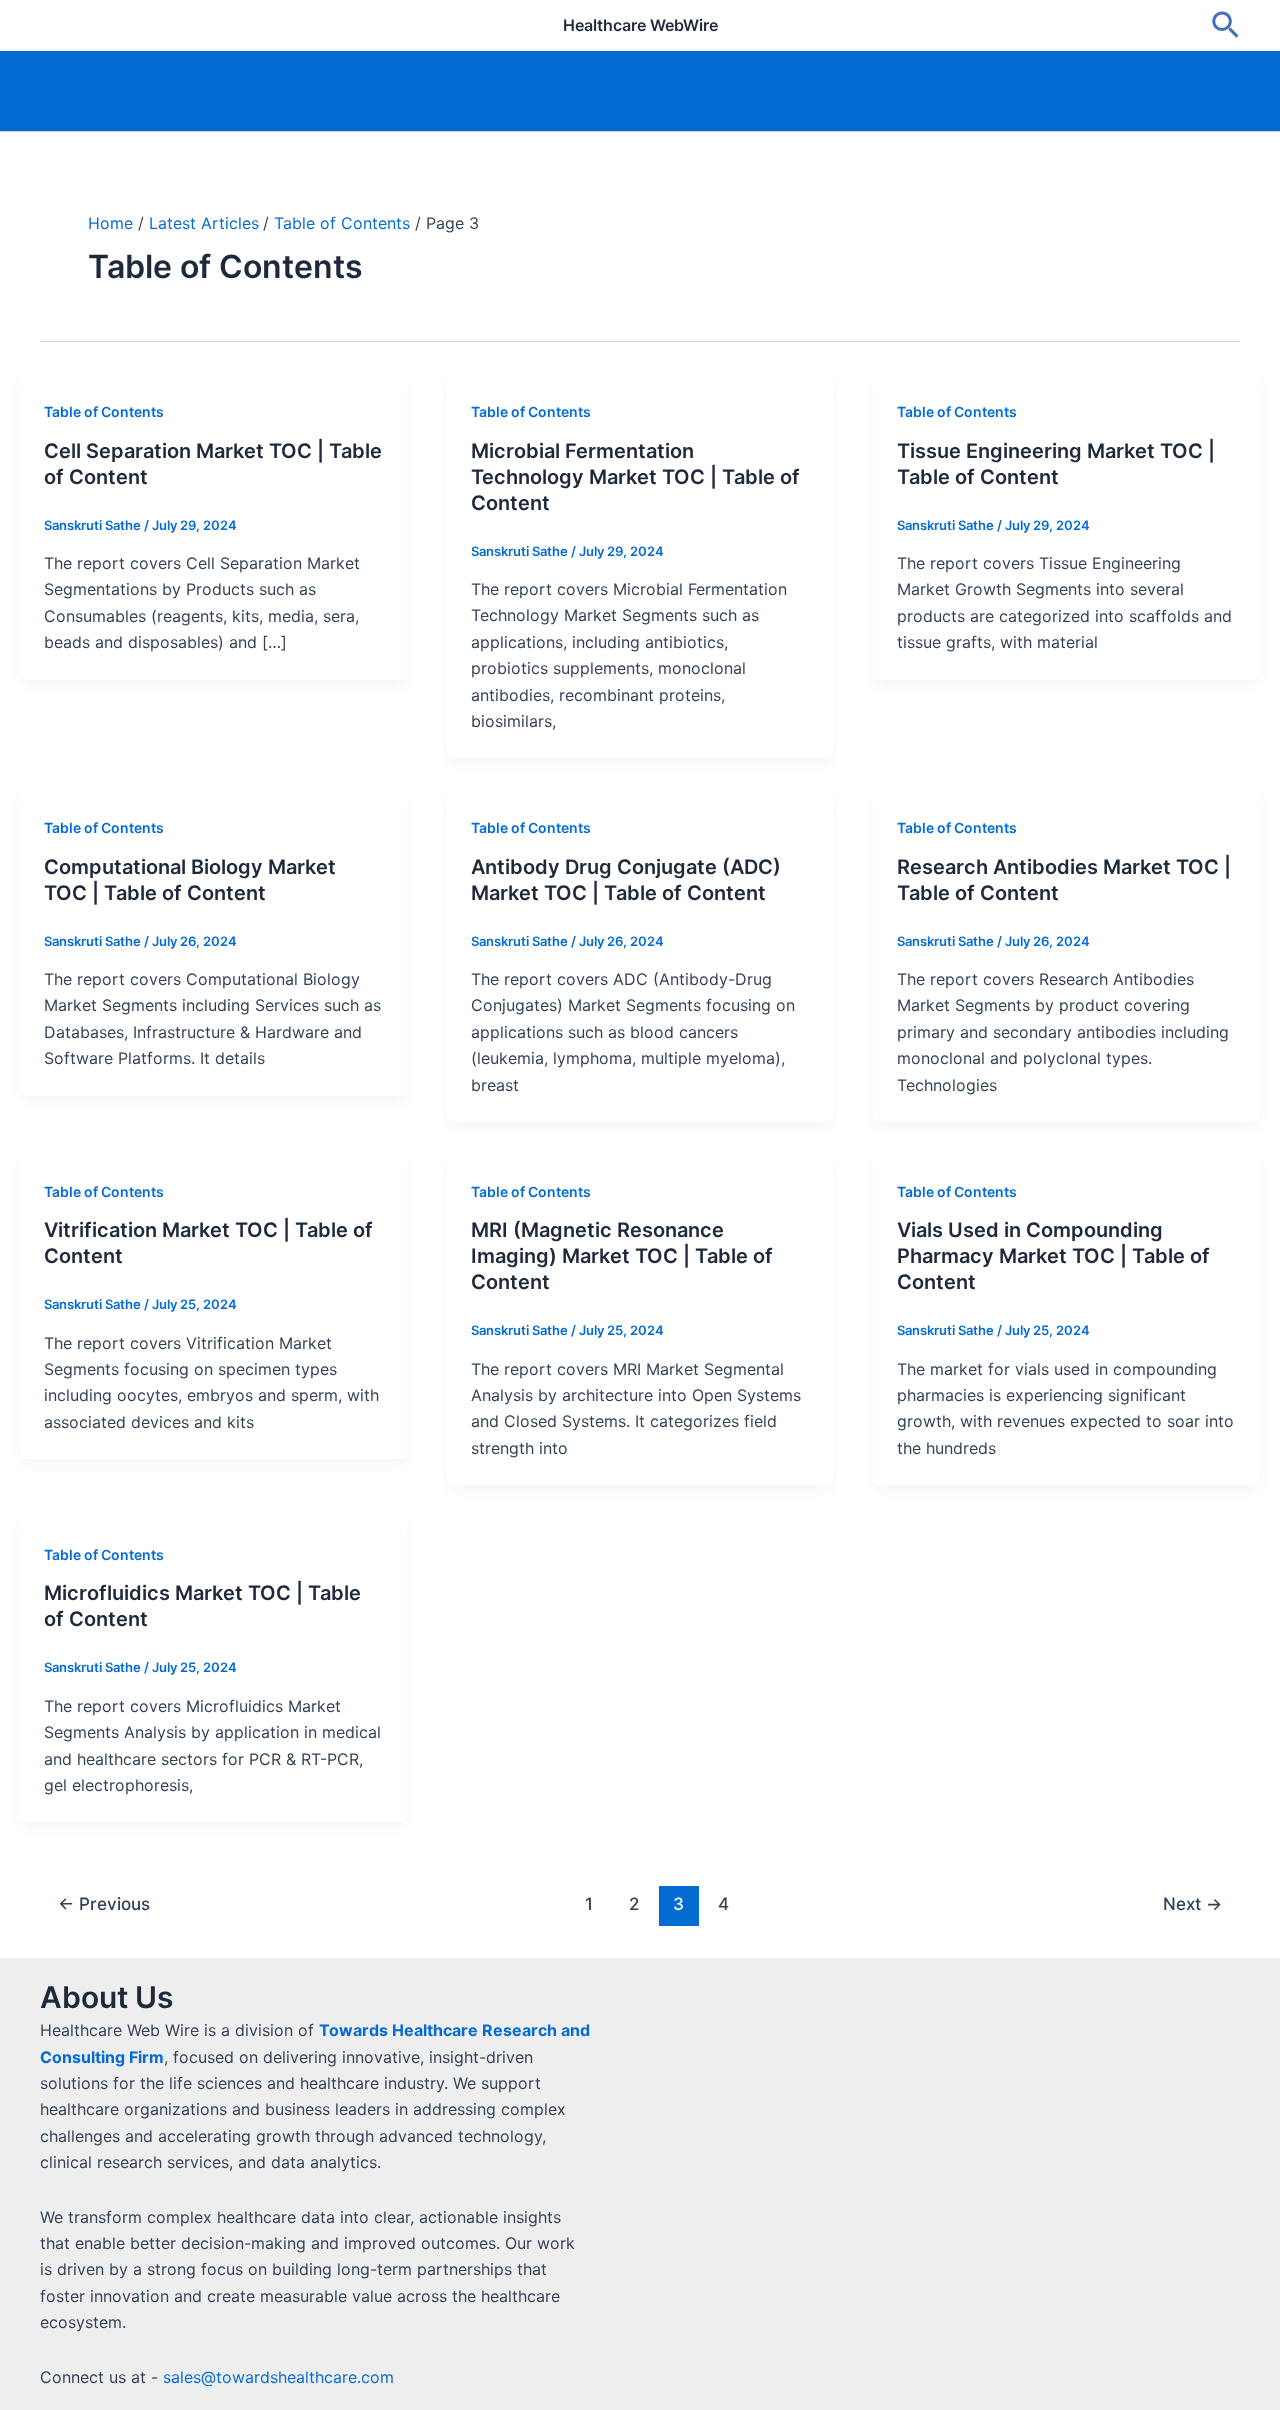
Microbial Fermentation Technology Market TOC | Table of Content (635, 477)
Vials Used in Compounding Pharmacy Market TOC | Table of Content (1053, 1256)
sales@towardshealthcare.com (278, 2377)
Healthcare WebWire (640, 25)
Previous (104, 1903)
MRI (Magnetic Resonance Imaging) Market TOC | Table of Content (622, 1256)
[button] (1225, 26)
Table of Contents (104, 411)
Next (1192, 1903)
